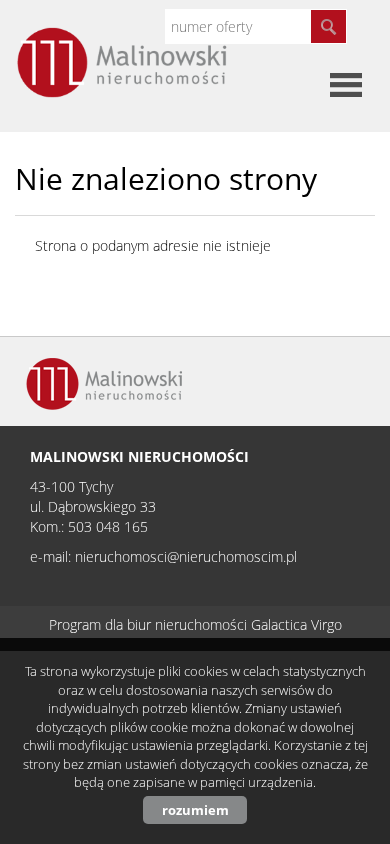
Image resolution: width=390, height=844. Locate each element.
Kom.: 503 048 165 (89, 526)
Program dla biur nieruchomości (150, 624)
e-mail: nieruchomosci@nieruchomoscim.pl (163, 556)
